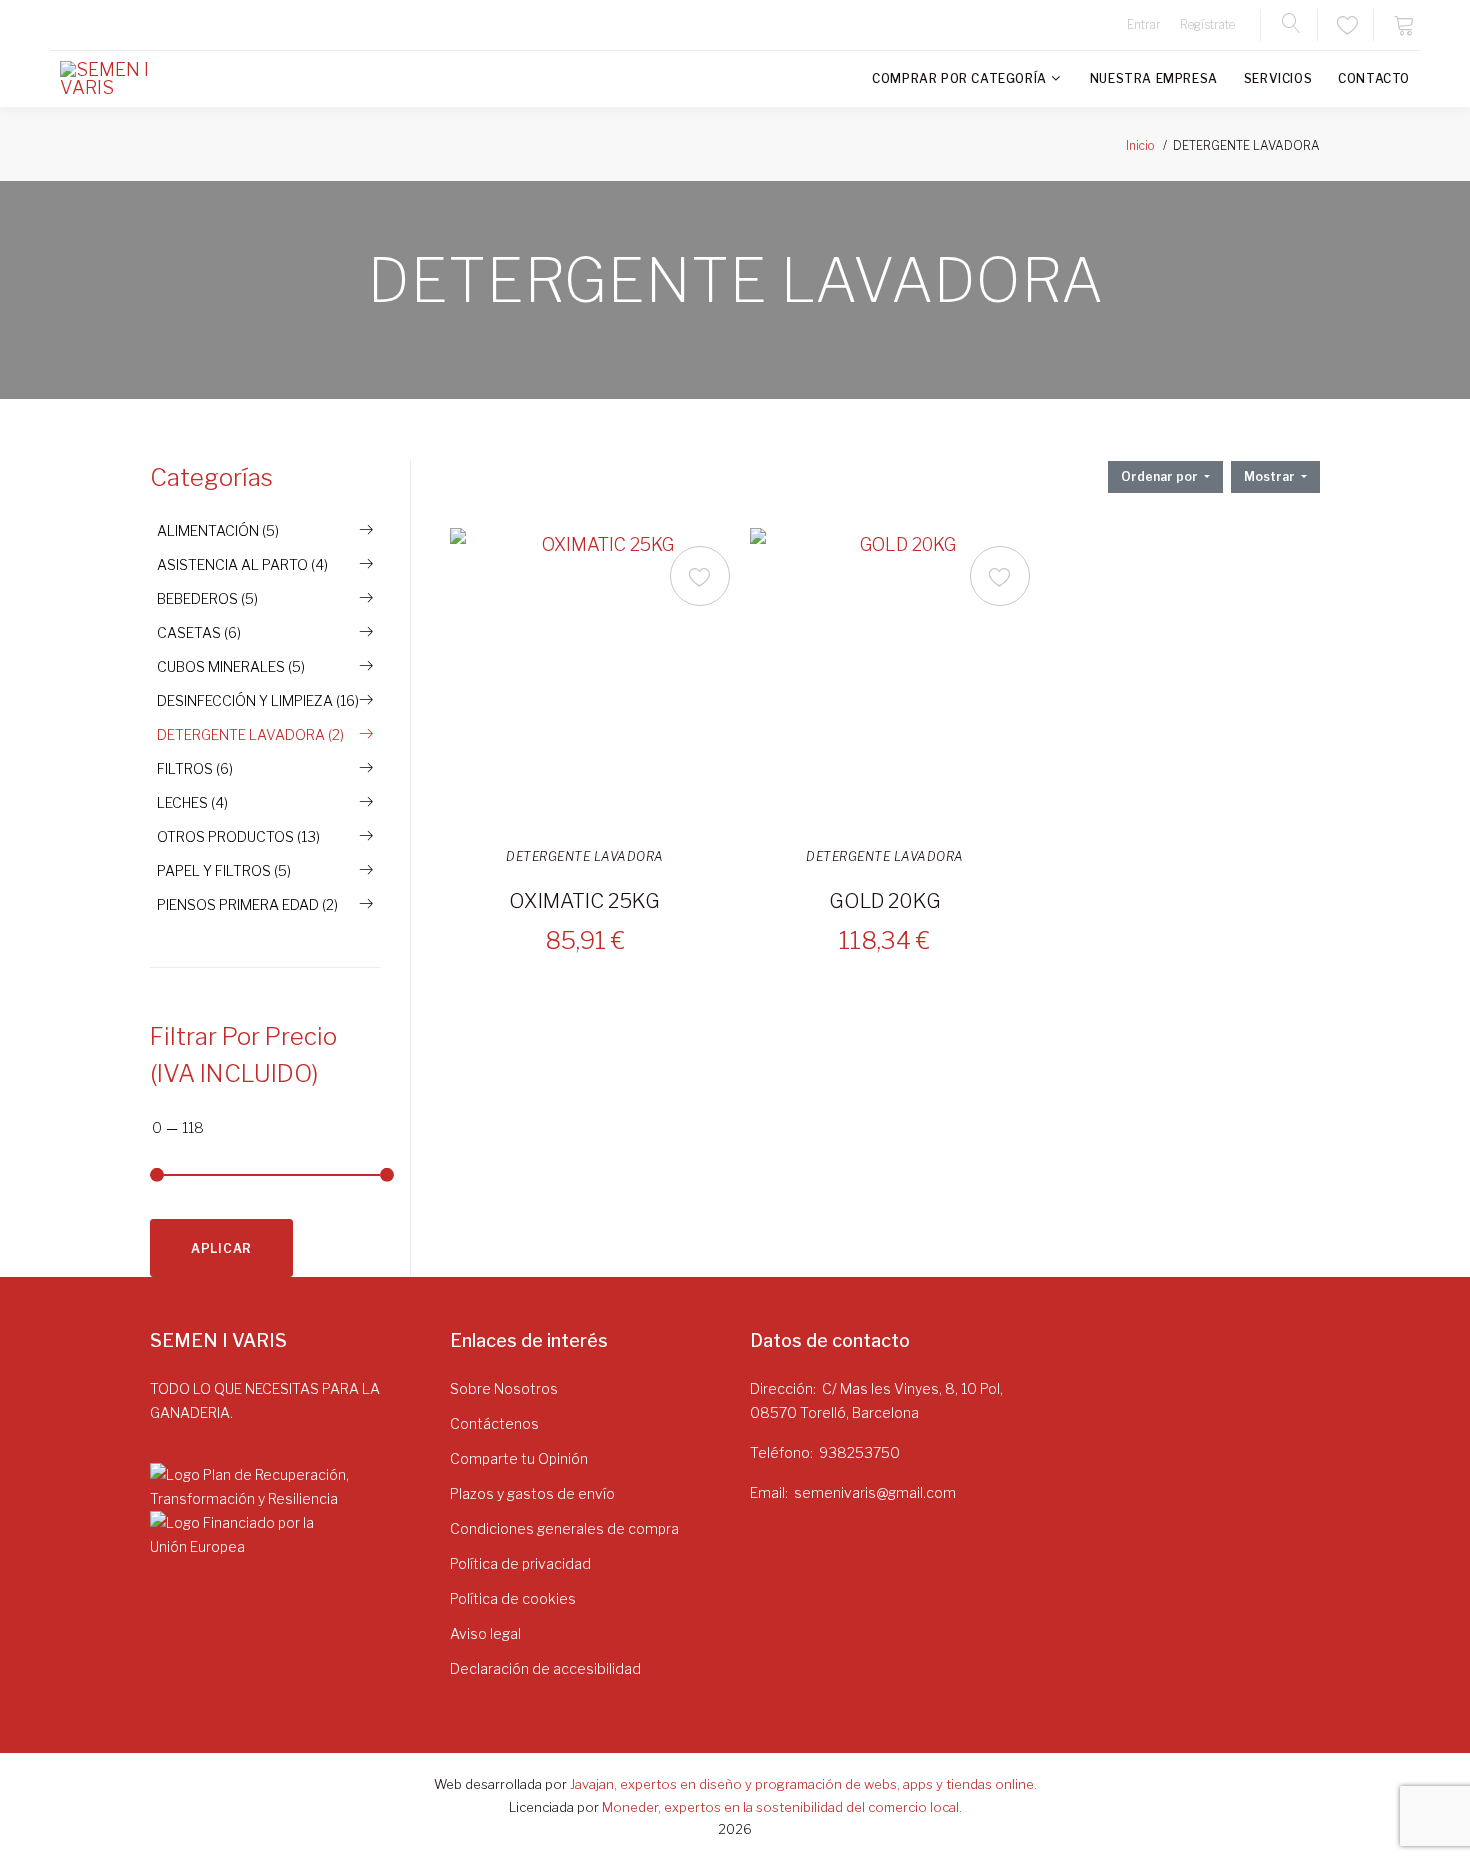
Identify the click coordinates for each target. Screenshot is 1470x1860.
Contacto (1374, 78)
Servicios (1278, 78)
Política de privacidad (520, 1563)
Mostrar (1271, 476)
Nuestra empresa (1154, 78)
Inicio (1140, 145)
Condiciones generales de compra (564, 1528)
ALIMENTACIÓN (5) (218, 530)
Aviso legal (485, 1633)
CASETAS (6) (199, 632)
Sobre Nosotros (504, 1388)
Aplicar (221, 1248)
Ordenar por (1161, 476)
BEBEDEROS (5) (207, 598)
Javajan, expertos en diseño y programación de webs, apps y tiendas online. (803, 1784)
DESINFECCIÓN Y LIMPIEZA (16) (258, 700)
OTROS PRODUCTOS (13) (238, 836)
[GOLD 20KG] (900, 678)
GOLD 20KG (885, 901)
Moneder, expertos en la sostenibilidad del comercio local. (782, 1807)
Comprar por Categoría (959, 78)
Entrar (1144, 24)
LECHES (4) (192, 802)
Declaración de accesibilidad (545, 1668)
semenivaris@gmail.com (875, 1492)
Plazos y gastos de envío (532, 1493)
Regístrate (1207, 24)
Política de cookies (513, 1598)
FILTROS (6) (195, 768)
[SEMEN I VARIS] (120, 79)
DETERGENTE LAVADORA (585, 857)
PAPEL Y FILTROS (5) (224, 870)
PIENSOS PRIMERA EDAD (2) (247, 904)
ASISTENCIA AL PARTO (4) (242, 564)
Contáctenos (494, 1423)
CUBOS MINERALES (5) (231, 666)
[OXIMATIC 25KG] (600, 678)
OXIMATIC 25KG (584, 901)
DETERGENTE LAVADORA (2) (250, 734)
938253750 (859, 1452)
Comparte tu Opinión (519, 1458)
